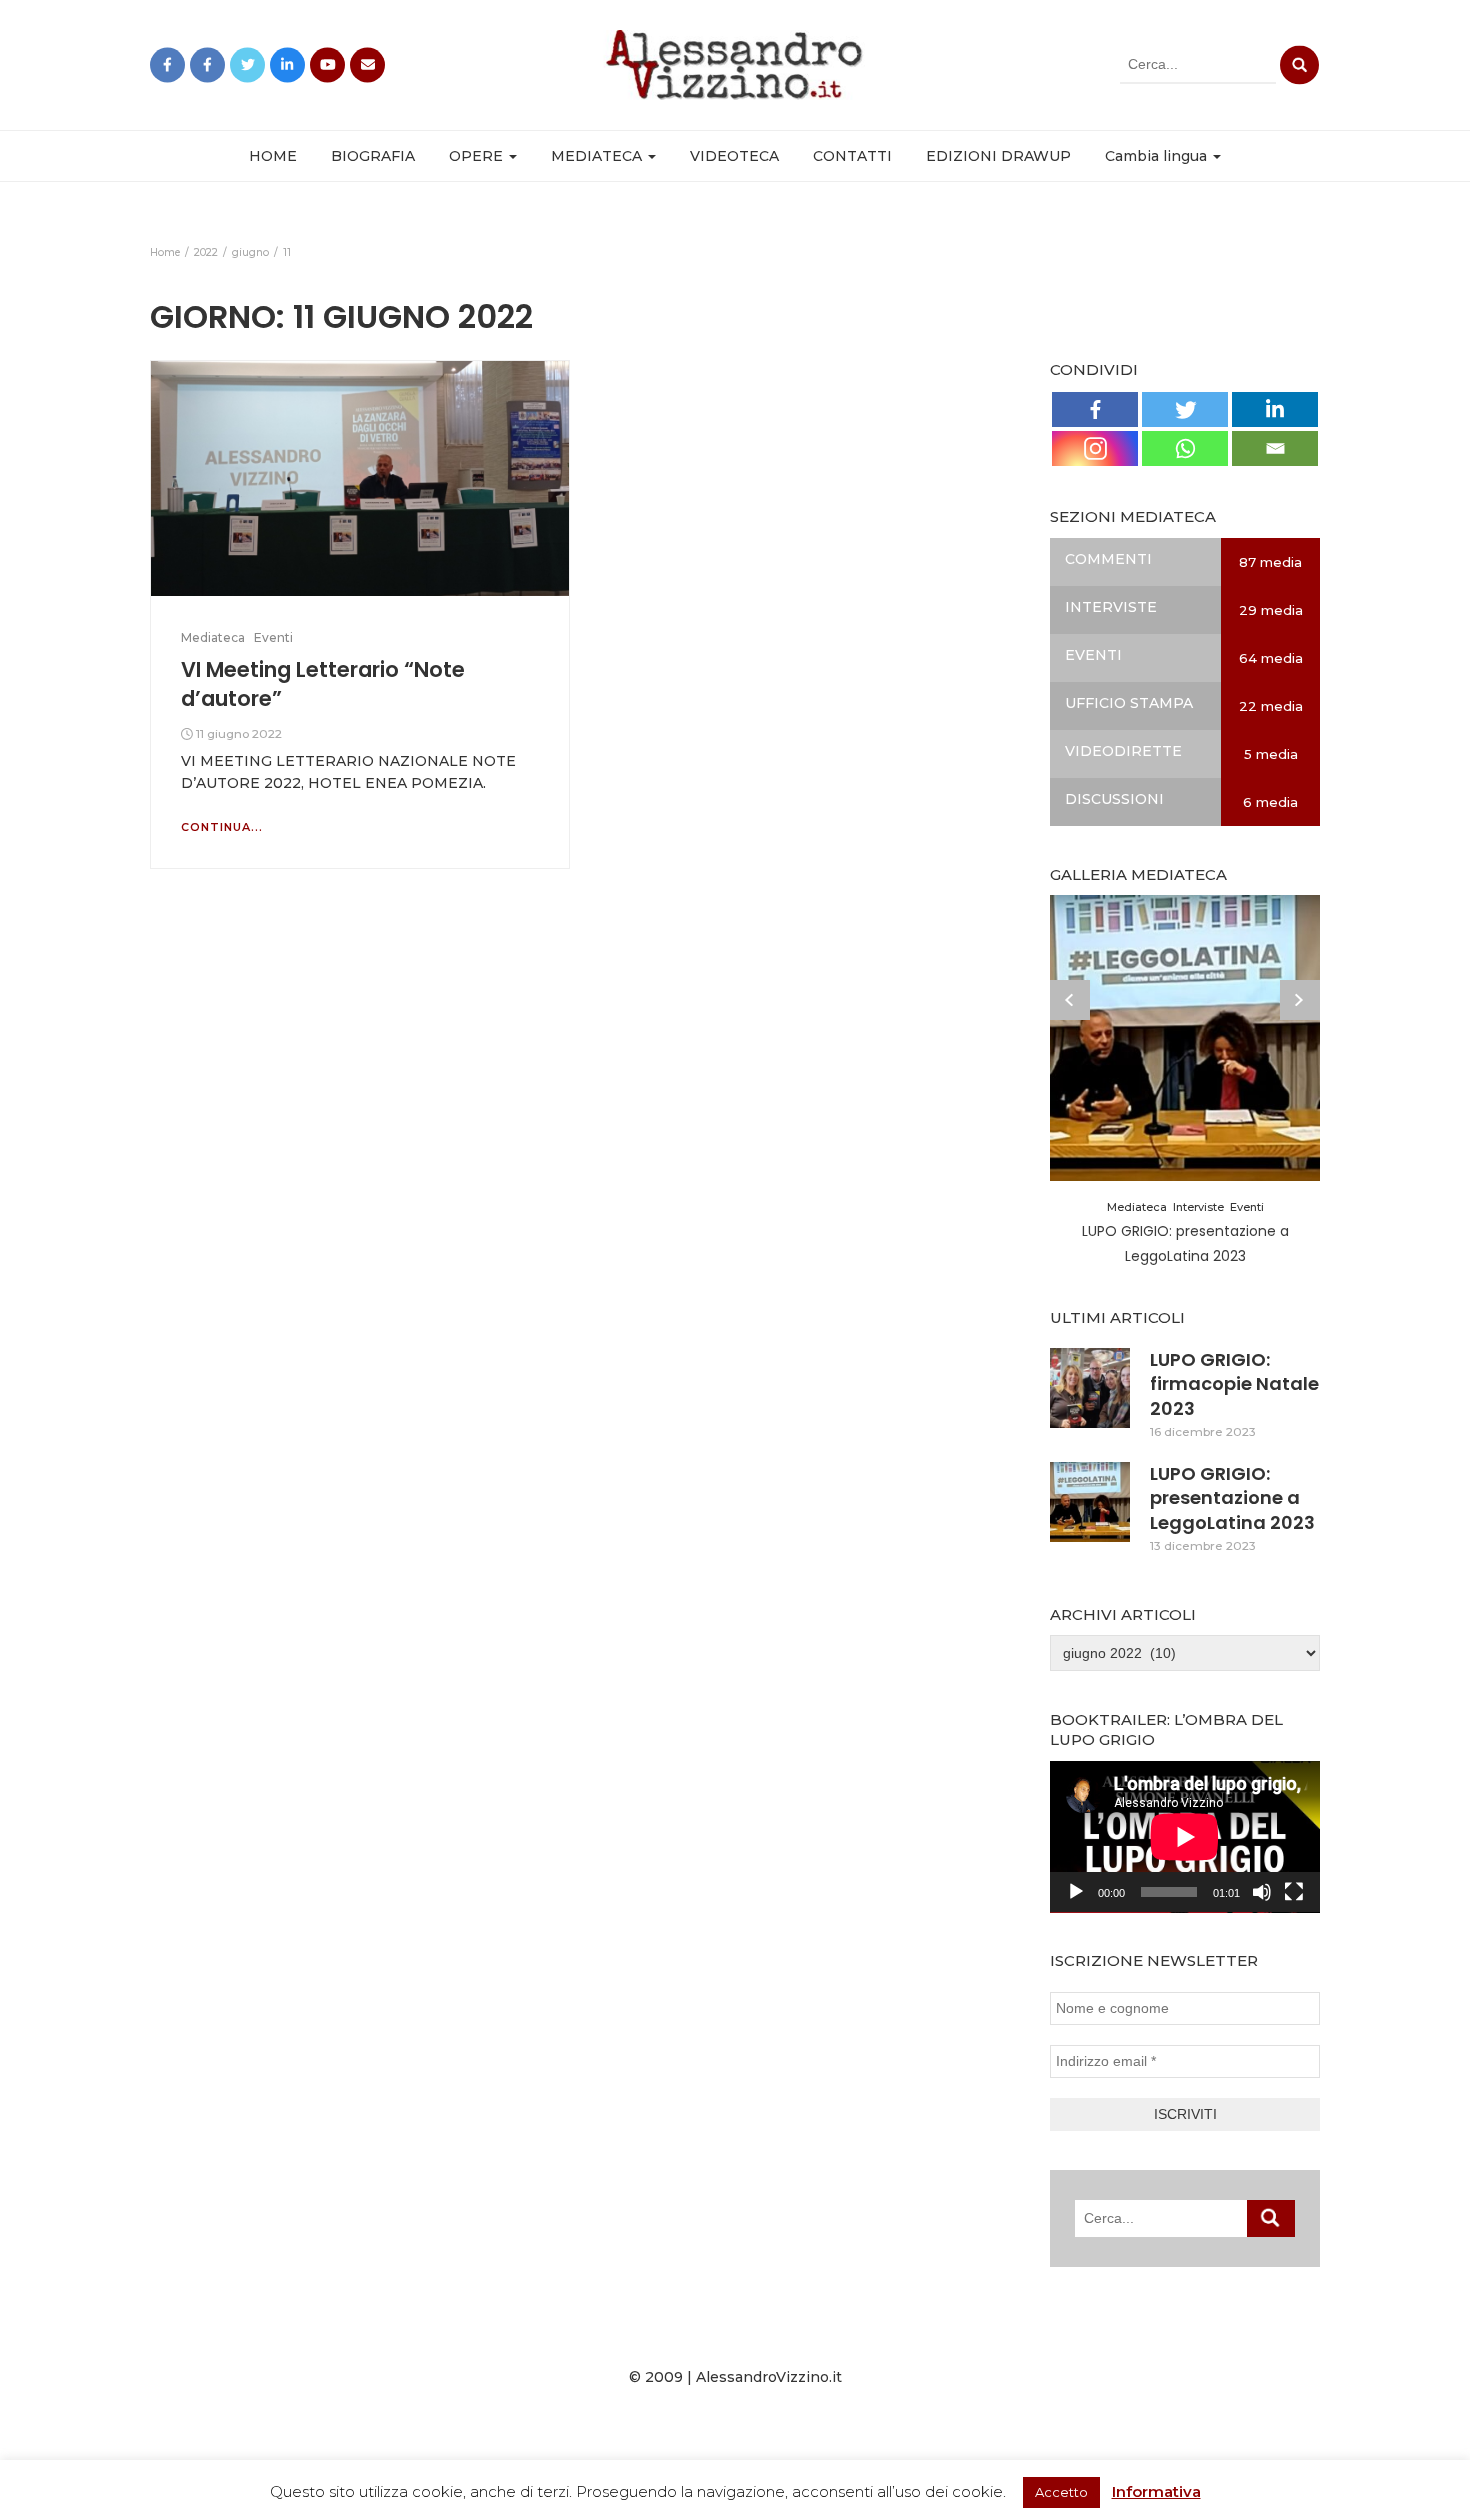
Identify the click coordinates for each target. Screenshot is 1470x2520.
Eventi (273, 637)
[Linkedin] (1275, 409)
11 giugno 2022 (239, 733)
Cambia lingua (1158, 156)
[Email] (1275, 448)
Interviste (1198, 1207)
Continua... (222, 827)
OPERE (478, 156)
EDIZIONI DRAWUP (998, 156)
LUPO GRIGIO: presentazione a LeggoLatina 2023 (1232, 1498)
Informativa (1156, 2491)
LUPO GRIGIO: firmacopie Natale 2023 (1234, 1384)
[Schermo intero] (1294, 1892)
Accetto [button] (1061, 2492)
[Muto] (1262, 1892)
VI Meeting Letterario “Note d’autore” (323, 683)
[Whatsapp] (1185, 448)
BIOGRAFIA (373, 156)
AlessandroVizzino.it (769, 2377)
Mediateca (213, 637)
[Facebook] (1095, 409)
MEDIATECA (598, 156)
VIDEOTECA (734, 156)
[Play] (1076, 1892)
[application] (1185, 1837)
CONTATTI (852, 156)
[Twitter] (1185, 409)
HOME (273, 156)
